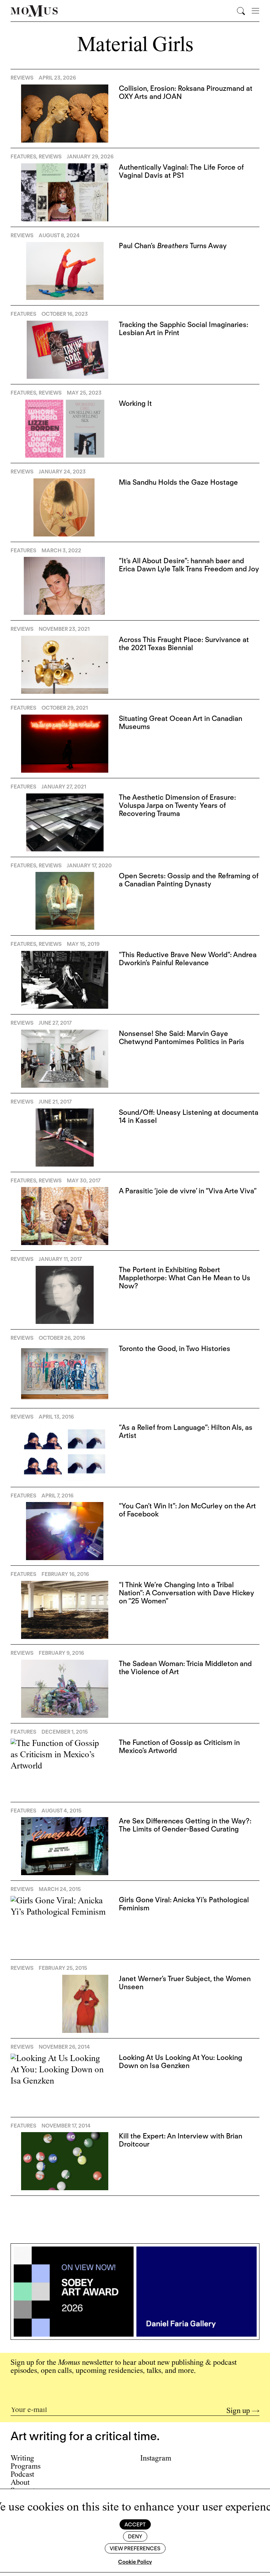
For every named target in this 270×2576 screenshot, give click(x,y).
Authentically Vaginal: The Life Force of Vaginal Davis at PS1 (181, 171)
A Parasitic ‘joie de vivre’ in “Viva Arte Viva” (188, 1191)
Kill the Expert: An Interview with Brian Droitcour (181, 2140)
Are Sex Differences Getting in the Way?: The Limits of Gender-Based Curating (185, 1825)
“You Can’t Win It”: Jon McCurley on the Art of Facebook (187, 1510)
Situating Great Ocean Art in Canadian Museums (181, 722)
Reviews (22, 78)
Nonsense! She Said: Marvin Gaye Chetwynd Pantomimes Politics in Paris (182, 1038)
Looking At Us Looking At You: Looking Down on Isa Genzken (181, 2062)
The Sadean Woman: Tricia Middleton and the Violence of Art (185, 1668)
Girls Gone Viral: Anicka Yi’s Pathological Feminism (184, 1904)
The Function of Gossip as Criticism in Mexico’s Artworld (179, 1746)
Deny (135, 2537)
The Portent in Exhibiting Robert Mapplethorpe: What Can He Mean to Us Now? (185, 1278)
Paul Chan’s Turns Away (173, 246)
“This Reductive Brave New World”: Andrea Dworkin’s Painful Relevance (188, 959)
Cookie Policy (135, 2562)
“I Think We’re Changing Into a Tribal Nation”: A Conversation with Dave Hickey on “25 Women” (187, 1593)
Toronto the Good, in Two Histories (175, 1349)
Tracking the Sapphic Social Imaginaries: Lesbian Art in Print (184, 329)
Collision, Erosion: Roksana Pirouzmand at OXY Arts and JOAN (186, 92)
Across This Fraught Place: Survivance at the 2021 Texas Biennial (184, 644)
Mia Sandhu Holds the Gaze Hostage (178, 482)
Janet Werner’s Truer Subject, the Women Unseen (185, 1983)
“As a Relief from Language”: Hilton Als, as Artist (186, 1431)
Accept (135, 2525)
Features (23, 157)
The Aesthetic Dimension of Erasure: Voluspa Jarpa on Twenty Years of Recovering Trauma (177, 805)
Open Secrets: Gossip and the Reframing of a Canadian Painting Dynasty (189, 880)
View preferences (135, 2549)
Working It (135, 403)
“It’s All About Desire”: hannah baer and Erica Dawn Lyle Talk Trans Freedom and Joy (189, 565)
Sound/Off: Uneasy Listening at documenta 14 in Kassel (189, 1116)
